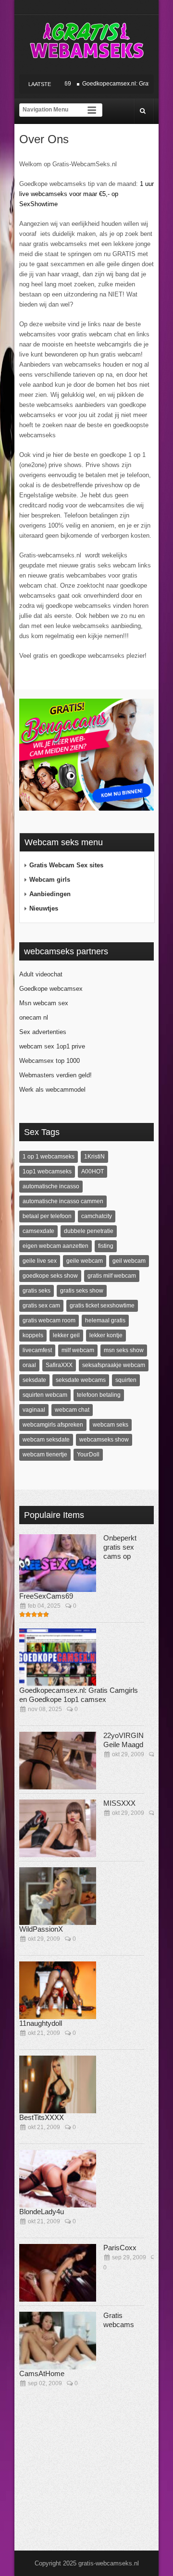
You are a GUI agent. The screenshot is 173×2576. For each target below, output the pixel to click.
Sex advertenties (43, 1032)
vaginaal (34, 1410)
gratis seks (37, 1291)
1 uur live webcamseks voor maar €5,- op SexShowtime (86, 194)
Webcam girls (50, 880)
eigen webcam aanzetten (56, 1246)
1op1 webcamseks (47, 1171)
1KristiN (94, 1157)
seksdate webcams (81, 1380)
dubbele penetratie (89, 1231)
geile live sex (40, 1261)
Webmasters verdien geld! (56, 1075)
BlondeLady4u (42, 2212)
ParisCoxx (120, 2248)
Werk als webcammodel (52, 1090)
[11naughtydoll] (58, 1990)
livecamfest (37, 1350)
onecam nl (34, 1017)
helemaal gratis (105, 1320)
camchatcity (97, 1216)
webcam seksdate (46, 1440)
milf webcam (78, 1350)
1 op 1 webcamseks (49, 1157)
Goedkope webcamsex (51, 989)
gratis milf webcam (112, 1276)
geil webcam (129, 1261)
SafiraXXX (59, 1365)
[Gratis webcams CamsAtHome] (58, 2341)
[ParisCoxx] (58, 2273)
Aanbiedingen (50, 894)
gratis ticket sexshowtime (102, 1306)
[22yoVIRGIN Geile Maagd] (58, 1761)
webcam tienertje (45, 1454)
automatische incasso (51, 1186)
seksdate (34, 1380)
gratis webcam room (49, 1320)
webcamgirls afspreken (53, 1425)
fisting (106, 1246)
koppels (33, 1335)
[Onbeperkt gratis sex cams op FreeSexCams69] (58, 1563)
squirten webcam (45, 1395)
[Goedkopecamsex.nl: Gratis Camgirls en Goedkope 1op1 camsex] (58, 1657)
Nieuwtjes (44, 908)
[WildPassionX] (58, 1896)
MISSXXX (119, 1803)
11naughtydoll (41, 2023)
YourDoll (88, 1454)
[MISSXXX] (58, 1828)
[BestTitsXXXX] (58, 2084)
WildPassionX (41, 1929)
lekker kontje (106, 1335)
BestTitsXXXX (42, 2117)
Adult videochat (41, 974)
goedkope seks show (50, 1276)
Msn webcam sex (44, 1003)
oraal (29, 1365)
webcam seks (111, 1425)
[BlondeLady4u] (58, 2179)
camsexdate (38, 1231)
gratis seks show (82, 1291)
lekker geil (66, 1335)
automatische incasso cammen (63, 1201)
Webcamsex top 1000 (49, 1061)
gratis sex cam (41, 1306)
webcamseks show (104, 1440)
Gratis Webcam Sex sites (66, 865)
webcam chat (72, 1410)
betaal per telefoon (47, 1216)
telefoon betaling (99, 1395)
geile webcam (85, 1261)
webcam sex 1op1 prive (52, 1046)
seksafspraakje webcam (114, 1365)
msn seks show (124, 1350)
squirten (126, 1380)
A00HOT (93, 1171)
